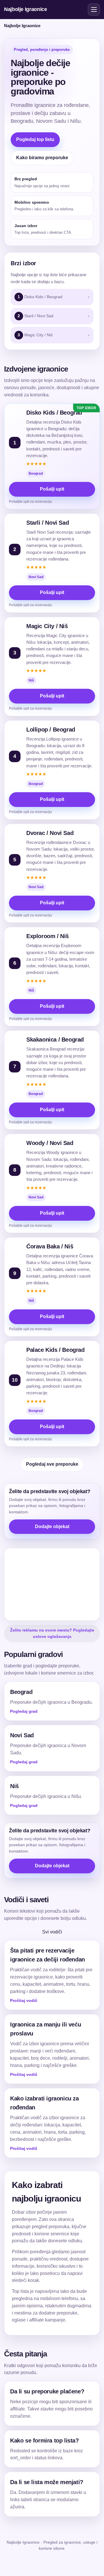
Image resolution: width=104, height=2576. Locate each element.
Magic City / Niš (47, 626)
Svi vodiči (52, 1932)
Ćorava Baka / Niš (50, 1246)
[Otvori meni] (94, 10)
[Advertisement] (52, 1584)
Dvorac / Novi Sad (50, 833)
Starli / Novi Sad (48, 523)
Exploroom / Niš (48, 936)
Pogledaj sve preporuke (52, 1464)
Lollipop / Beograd (51, 730)
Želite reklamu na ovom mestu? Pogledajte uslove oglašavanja (52, 1633)
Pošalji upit (52, 489)
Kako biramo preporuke (42, 158)
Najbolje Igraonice (26, 9)
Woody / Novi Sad (50, 1143)
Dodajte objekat (52, 1527)
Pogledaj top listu (35, 139)
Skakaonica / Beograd (55, 1040)
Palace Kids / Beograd (55, 1350)
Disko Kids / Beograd (54, 413)
